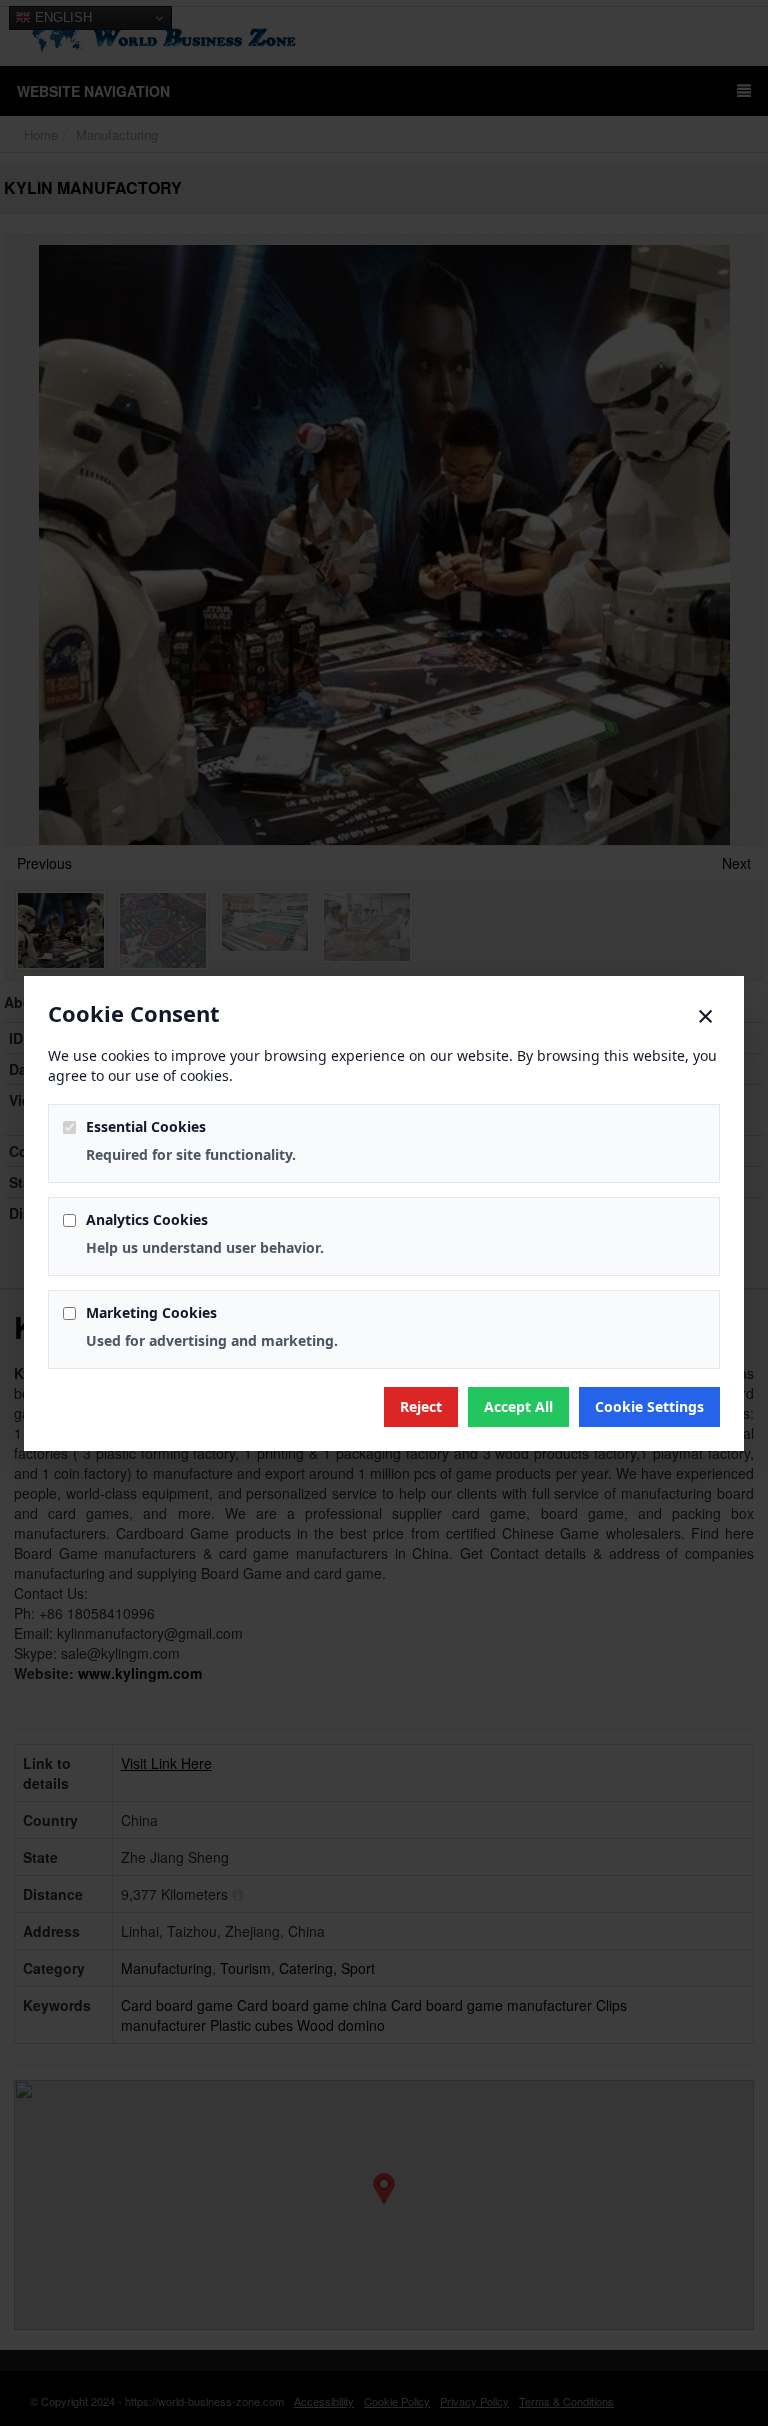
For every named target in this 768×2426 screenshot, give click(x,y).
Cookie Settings (649, 1406)
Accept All (518, 1406)
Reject (421, 1406)
